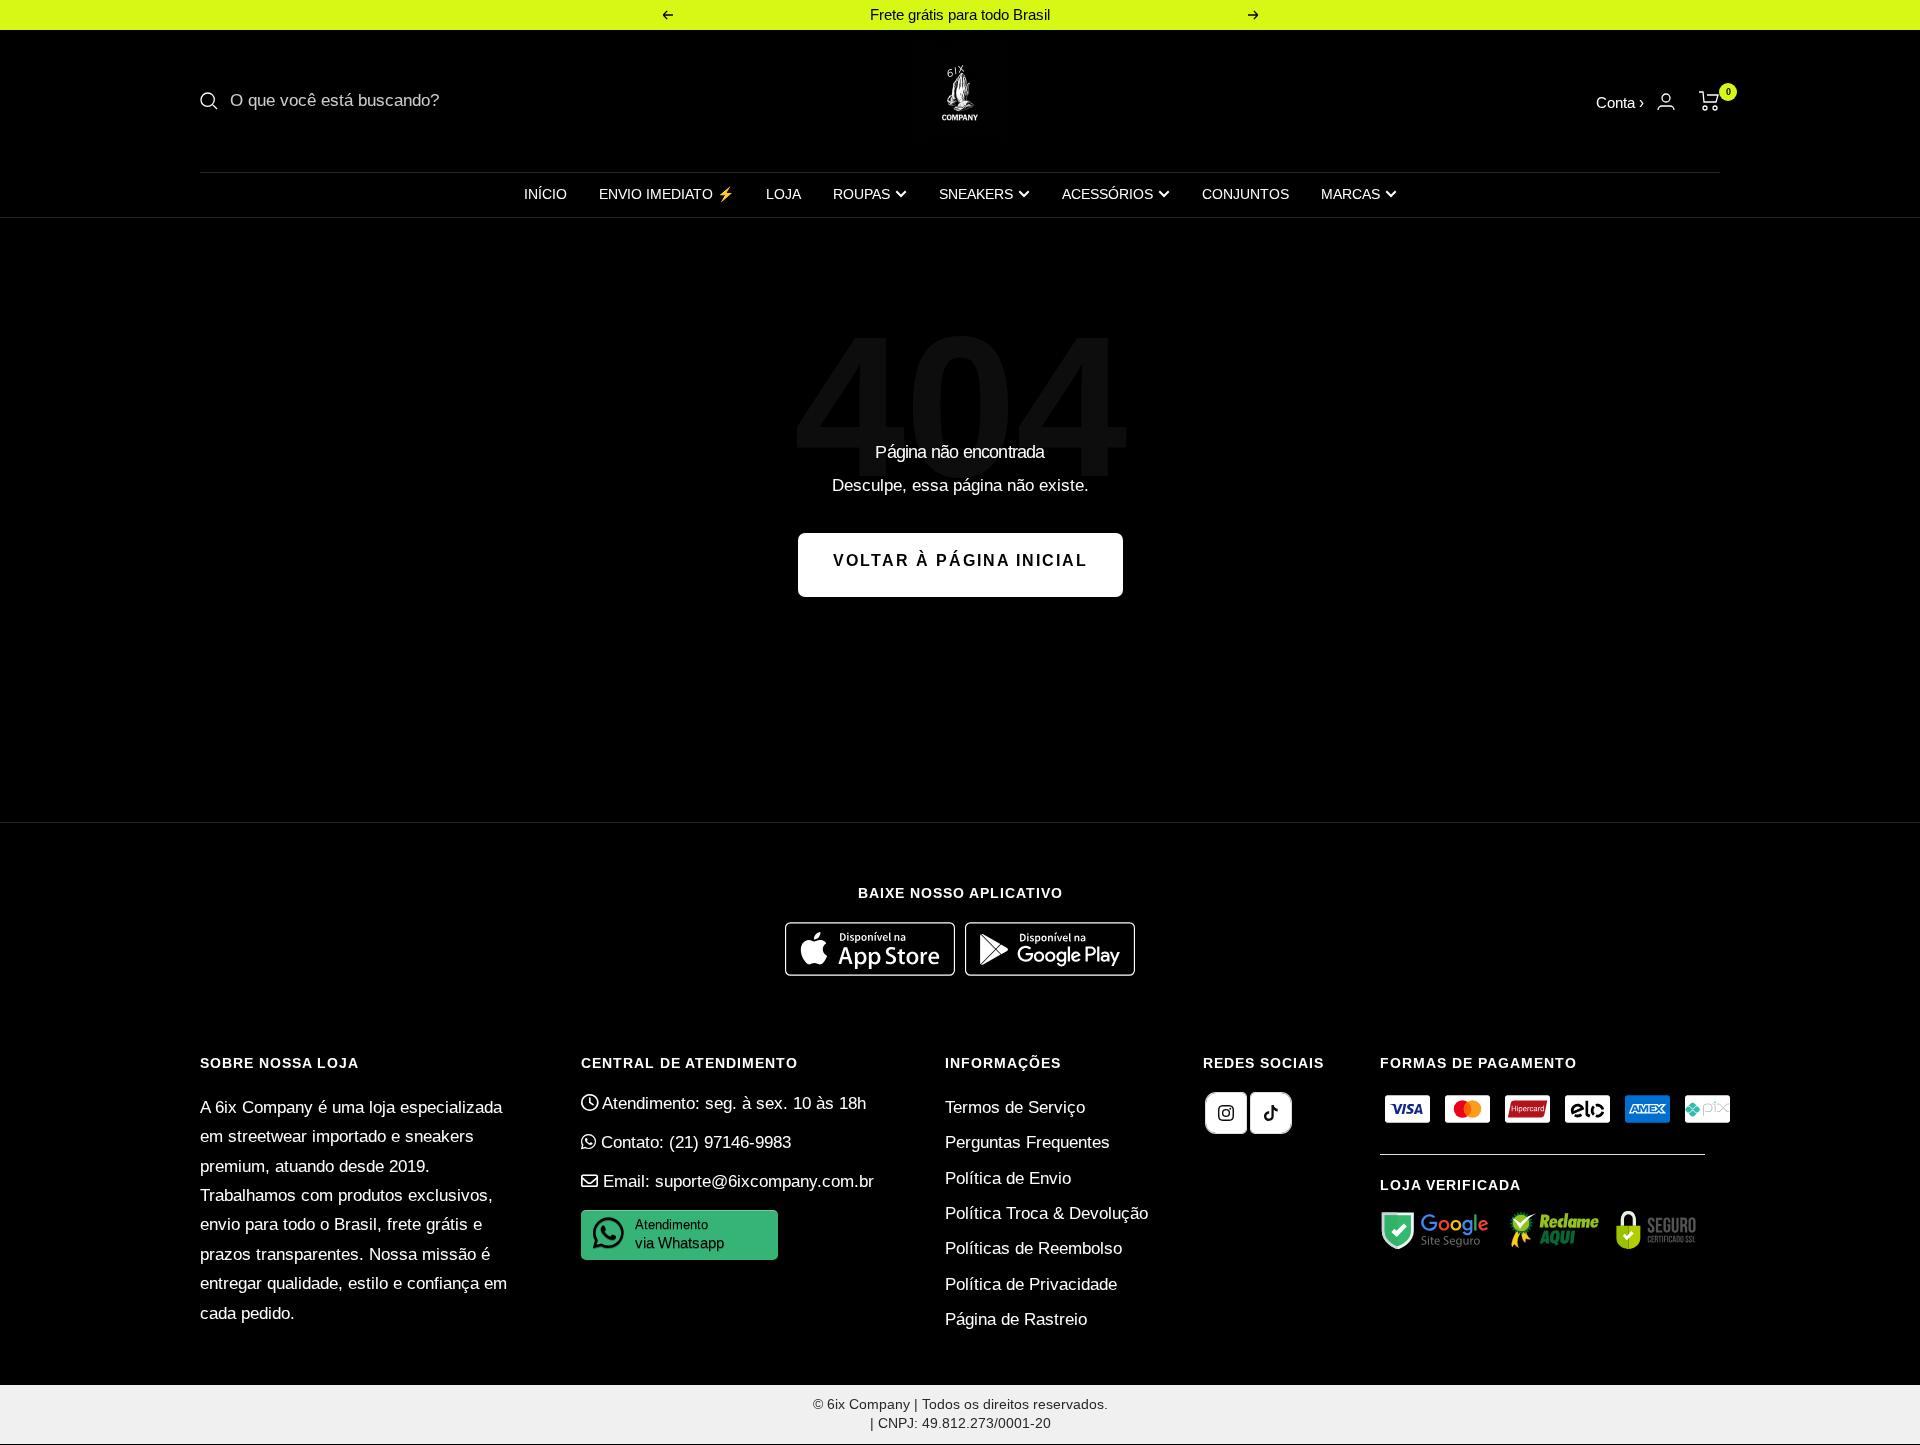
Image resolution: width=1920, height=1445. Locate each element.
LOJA (783, 194)
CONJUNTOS (1245, 194)
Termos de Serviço (1015, 1107)
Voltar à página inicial (960, 560)
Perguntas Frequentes (1027, 1142)
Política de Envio (1008, 1178)
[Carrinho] (1709, 101)
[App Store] (875, 970)
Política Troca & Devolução (1046, 1213)
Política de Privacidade (1031, 1284)
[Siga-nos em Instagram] (1226, 1113)
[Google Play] (1050, 970)
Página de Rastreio (1016, 1319)
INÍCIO (545, 194)
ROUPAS (861, 194)
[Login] (1666, 101)
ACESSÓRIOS (1107, 194)
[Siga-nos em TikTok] (1271, 1113)
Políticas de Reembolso (1033, 1248)
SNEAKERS (976, 194)
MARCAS (1350, 194)
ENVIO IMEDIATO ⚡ (666, 194)
